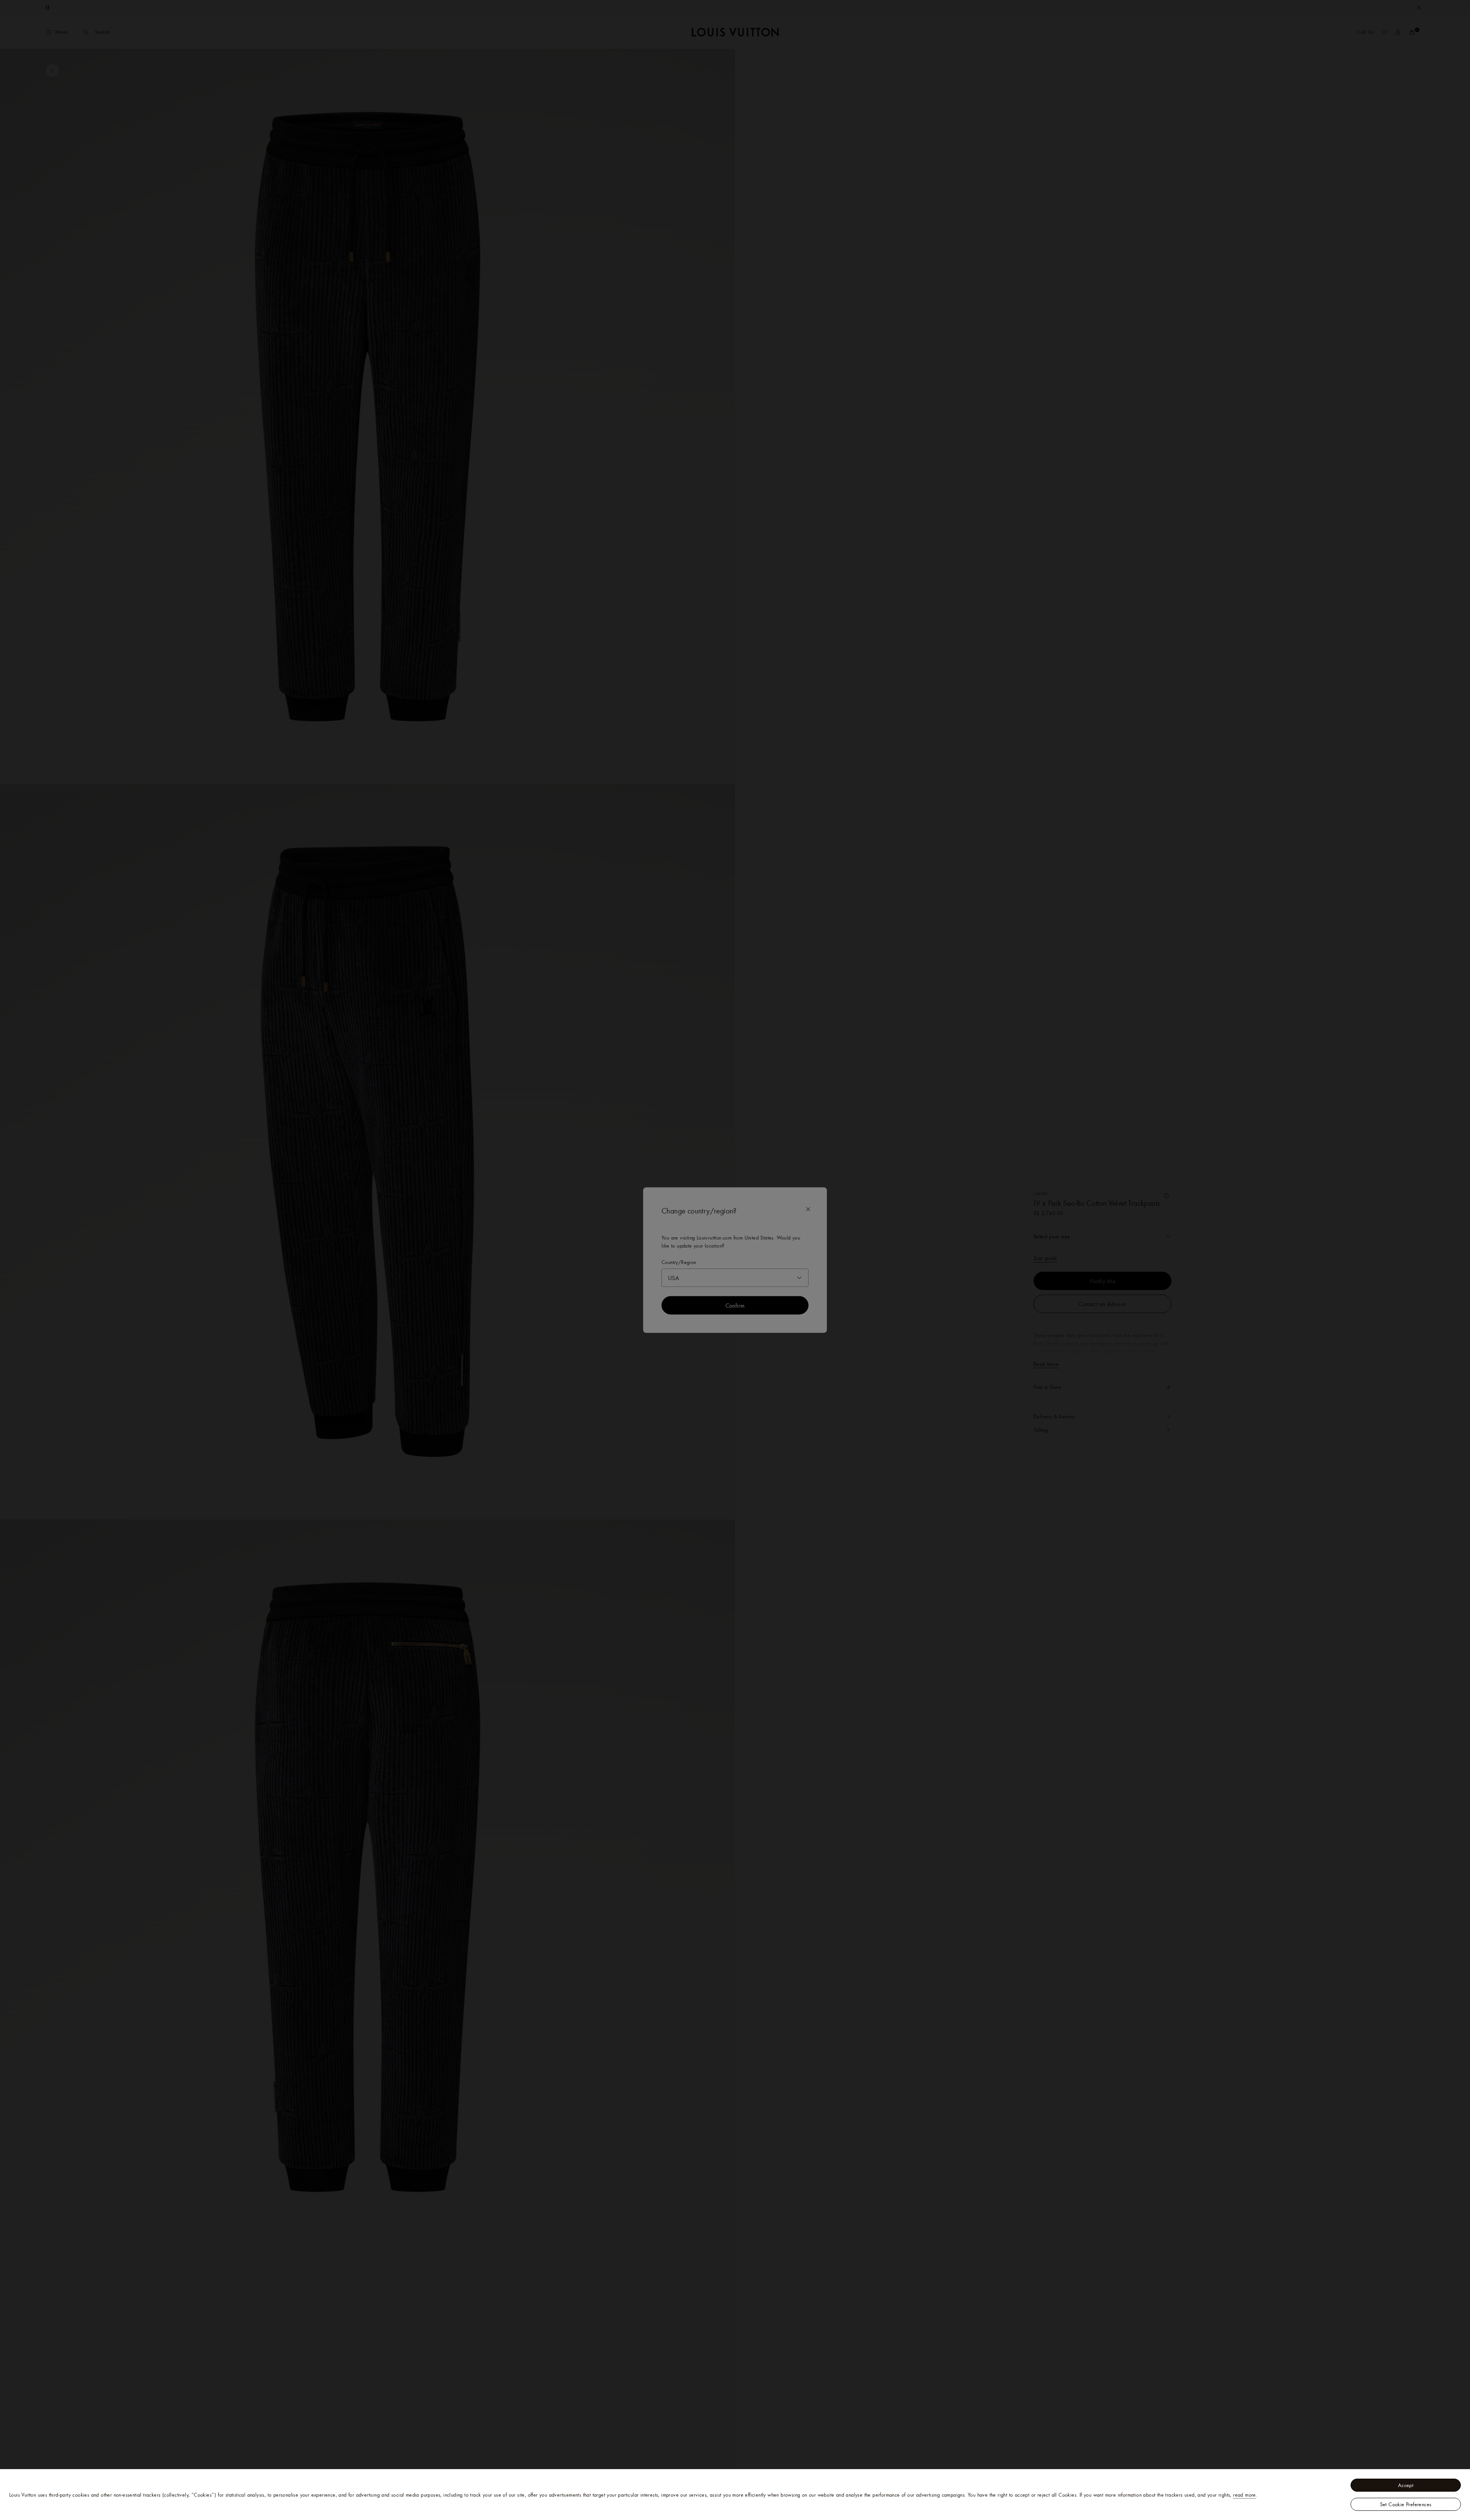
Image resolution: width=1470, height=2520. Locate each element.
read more (1245, 2495)
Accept (1406, 2485)
